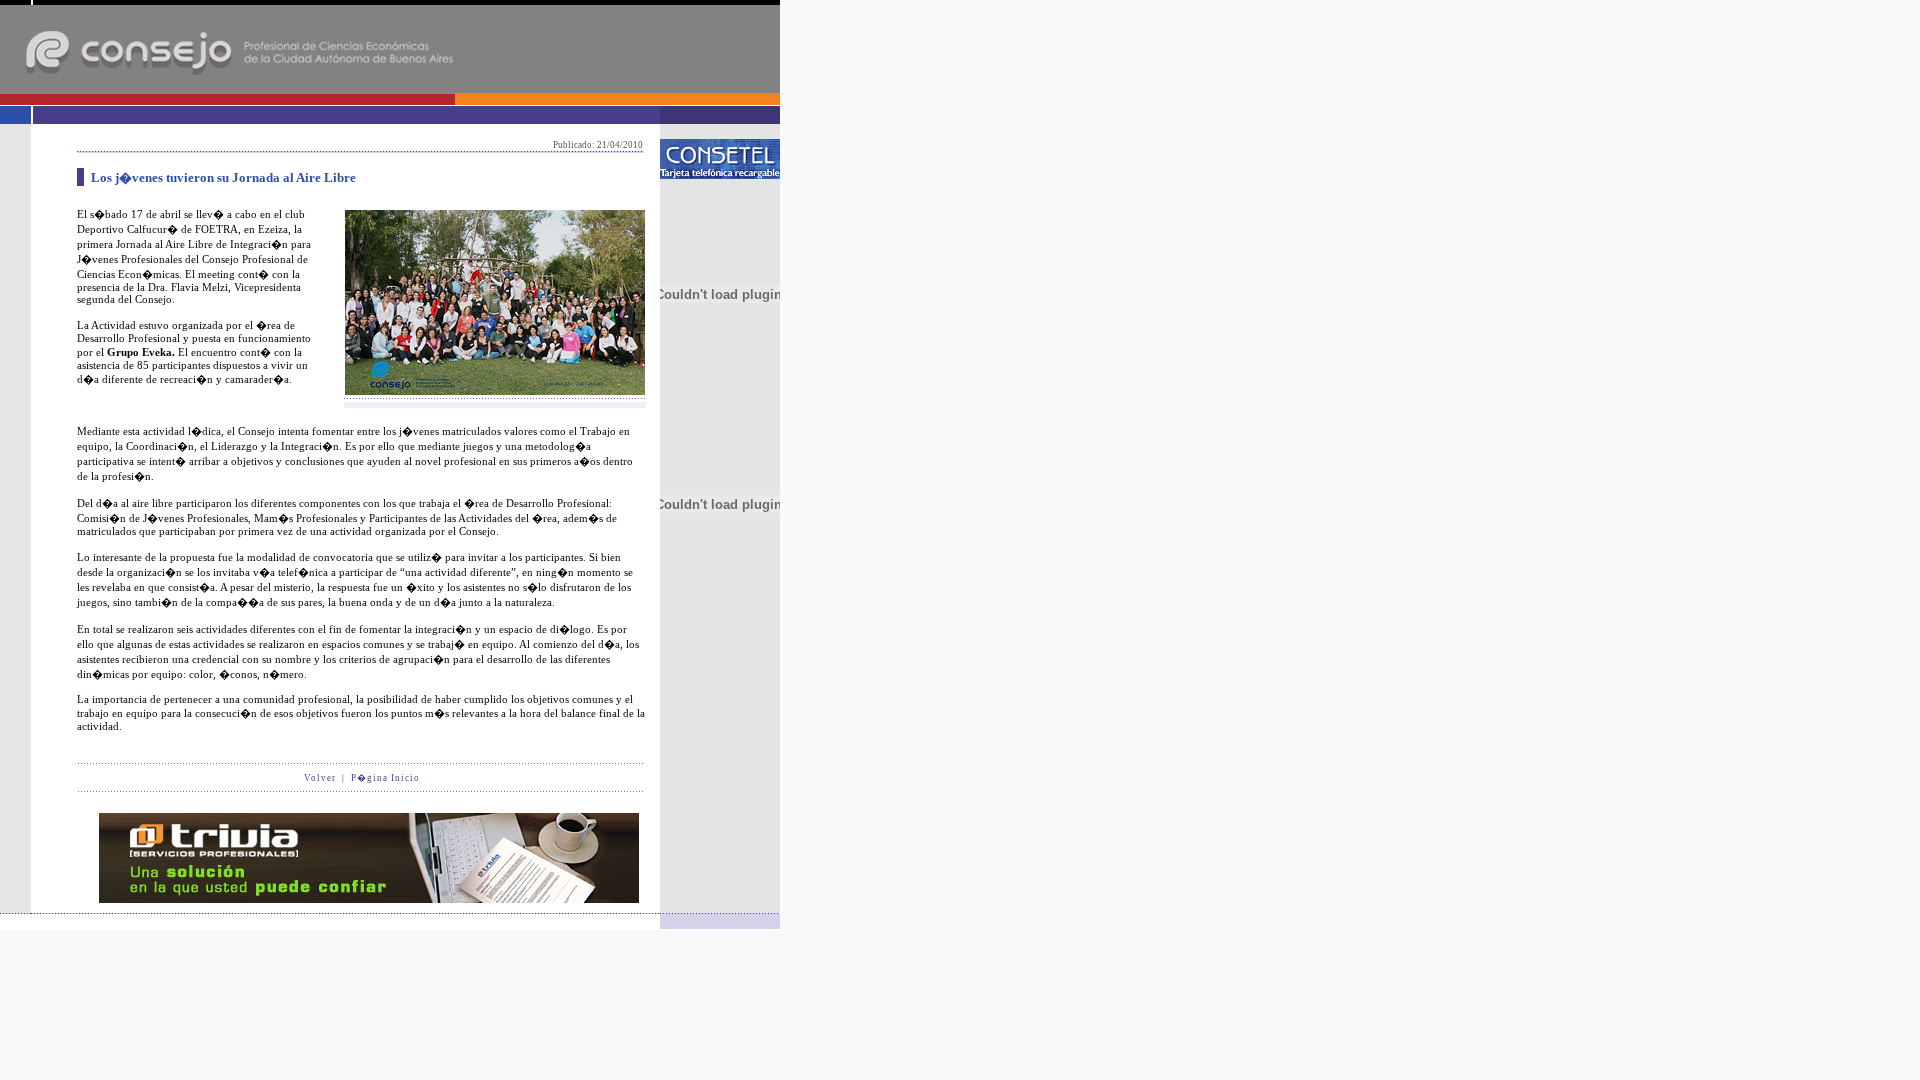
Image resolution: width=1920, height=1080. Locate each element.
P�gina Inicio (385, 778)
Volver (320, 778)
